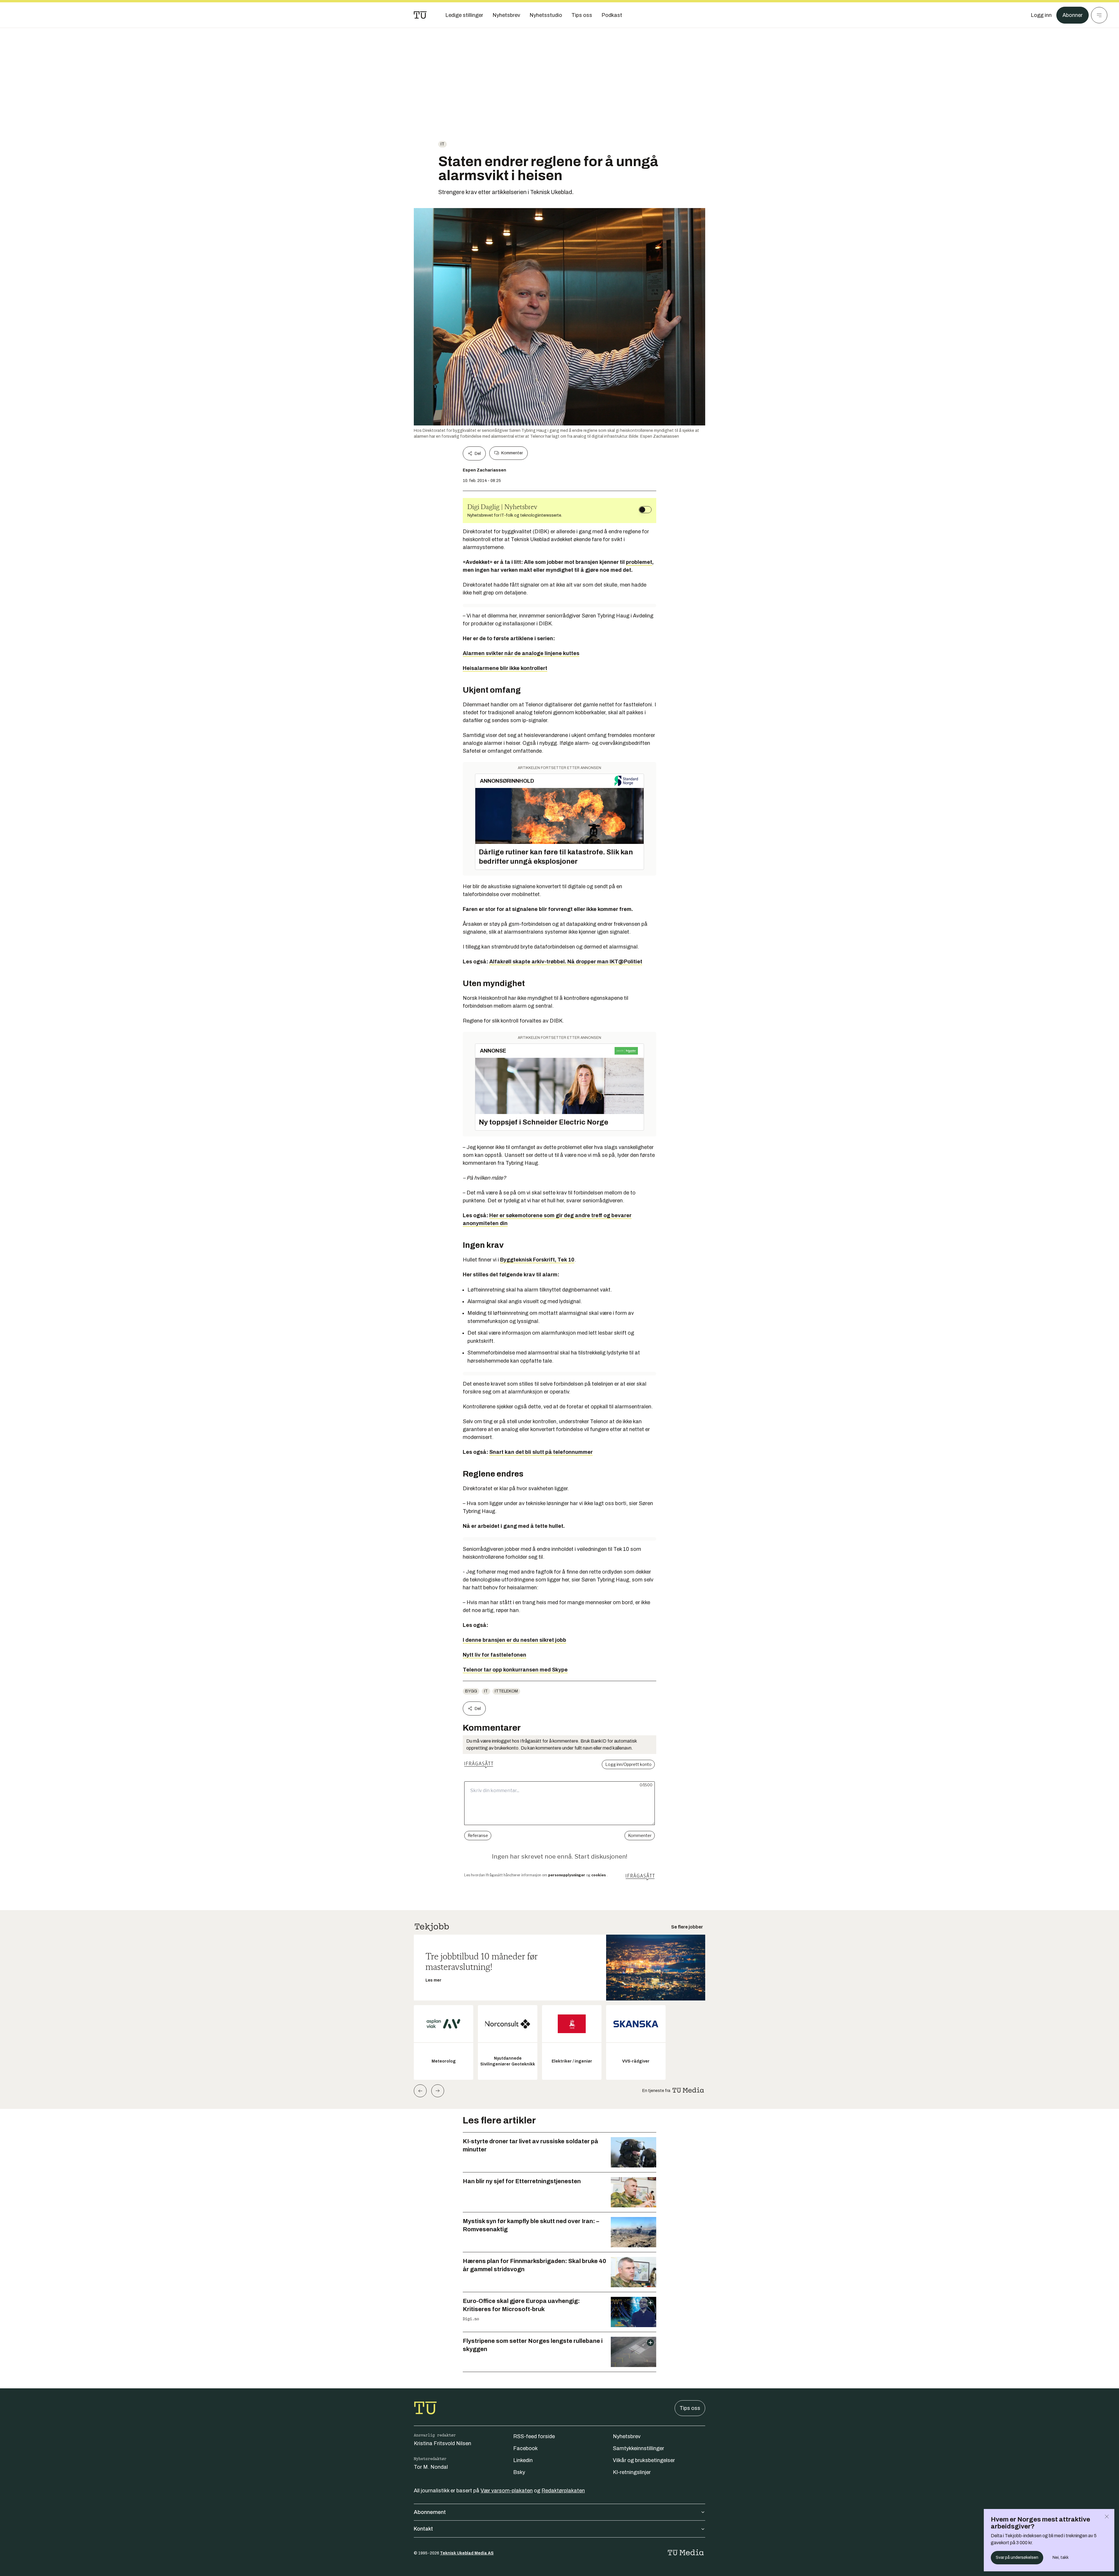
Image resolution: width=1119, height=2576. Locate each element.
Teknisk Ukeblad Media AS (467, 2553)
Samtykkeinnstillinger (638, 2448)
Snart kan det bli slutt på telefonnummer (541, 1452)
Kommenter (512, 453)
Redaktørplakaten (563, 2491)
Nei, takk (1061, 2557)
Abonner (1073, 15)
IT (443, 144)
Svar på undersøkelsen (1017, 2557)
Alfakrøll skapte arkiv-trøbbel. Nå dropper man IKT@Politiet (566, 962)
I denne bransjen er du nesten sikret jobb (514, 1640)
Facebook (525, 2448)
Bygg (471, 1691)
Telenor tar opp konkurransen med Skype (515, 1670)
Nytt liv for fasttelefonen (495, 1655)
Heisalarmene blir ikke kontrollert (505, 668)
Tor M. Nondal (431, 2467)
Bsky (519, 2472)
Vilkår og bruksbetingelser (644, 2460)
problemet (639, 562)
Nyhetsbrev (627, 2436)
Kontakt (423, 2529)
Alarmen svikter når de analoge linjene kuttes (521, 653)
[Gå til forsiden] (420, 15)
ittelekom (506, 1691)
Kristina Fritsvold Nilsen (443, 2443)
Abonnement (430, 2512)
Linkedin (523, 2460)
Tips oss (690, 2408)
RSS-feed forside (534, 2436)
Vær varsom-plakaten (507, 2491)
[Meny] (1099, 15)
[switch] (645, 510)
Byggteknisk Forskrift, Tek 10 (537, 1260)
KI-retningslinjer (632, 2472)
